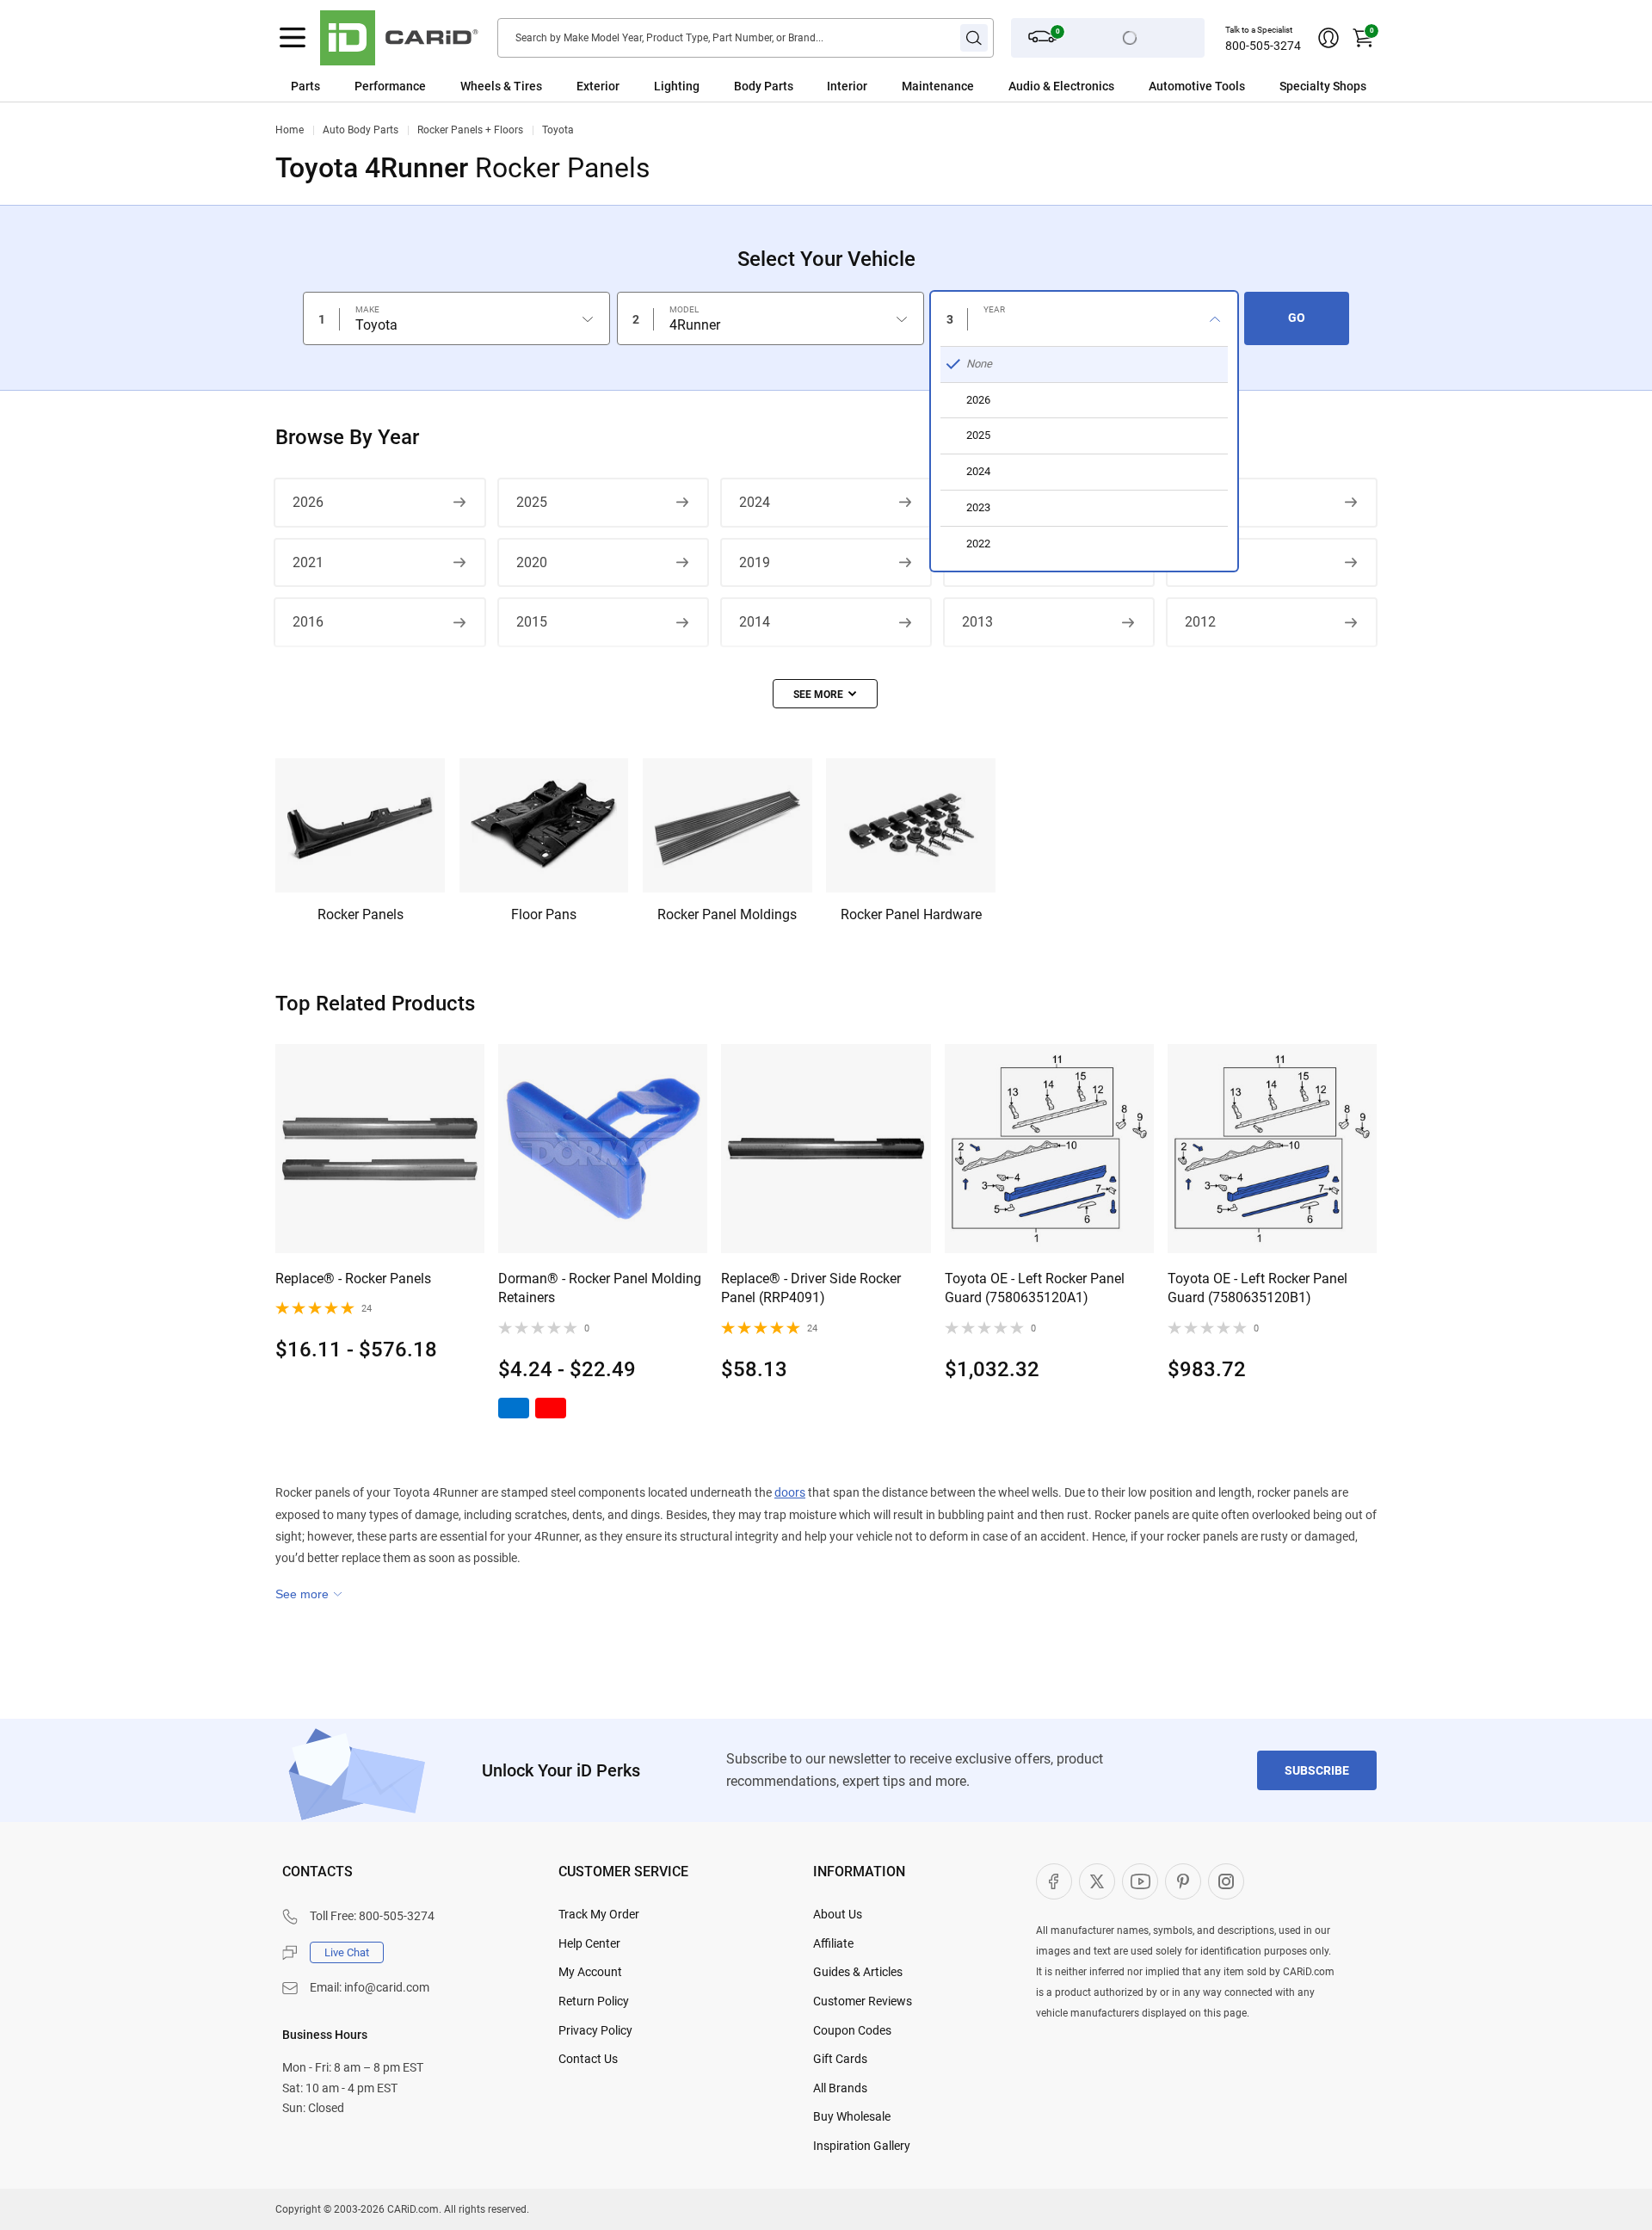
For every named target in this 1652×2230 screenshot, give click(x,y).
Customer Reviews (863, 2001)
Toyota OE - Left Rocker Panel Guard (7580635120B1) (1257, 1288)
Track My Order (599, 1914)
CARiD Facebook (1054, 1881)
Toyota (558, 130)
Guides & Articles (858, 1972)
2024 (755, 502)
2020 (532, 562)
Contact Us (588, 2059)
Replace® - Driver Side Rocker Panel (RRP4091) (811, 1288)
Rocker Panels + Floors (470, 130)
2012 (1200, 622)
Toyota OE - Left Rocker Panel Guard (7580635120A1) (1035, 1288)
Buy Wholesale (852, 2116)
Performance (390, 86)
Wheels (481, 86)
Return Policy (594, 2001)
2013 (977, 622)
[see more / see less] (825, 694)
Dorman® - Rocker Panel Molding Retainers (600, 1288)
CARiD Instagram (1226, 1881)
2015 (532, 622)
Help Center (589, 1943)
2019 (755, 562)
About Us (838, 1914)
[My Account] (1328, 38)
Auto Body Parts (361, 130)
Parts (305, 86)
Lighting (677, 86)
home (290, 130)
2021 (308, 562)
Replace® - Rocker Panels (353, 1279)
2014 (755, 622)
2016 (308, 622)
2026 (308, 502)
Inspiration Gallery (862, 2146)
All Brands (840, 2088)
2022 (1200, 502)
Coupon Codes (852, 2030)
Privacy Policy (595, 2030)
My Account (590, 1972)
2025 (532, 502)
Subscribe (1317, 1770)
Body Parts (764, 86)
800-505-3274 (1263, 46)
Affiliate (833, 1943)
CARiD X (1097, 1881)
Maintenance (938, 86)
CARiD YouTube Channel (1140, 1881)
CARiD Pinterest (1183, 1881)
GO (1297, 318)
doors (790, 1492)
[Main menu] (293, 38)
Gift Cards (840, 2059)
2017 (1200, 562)
